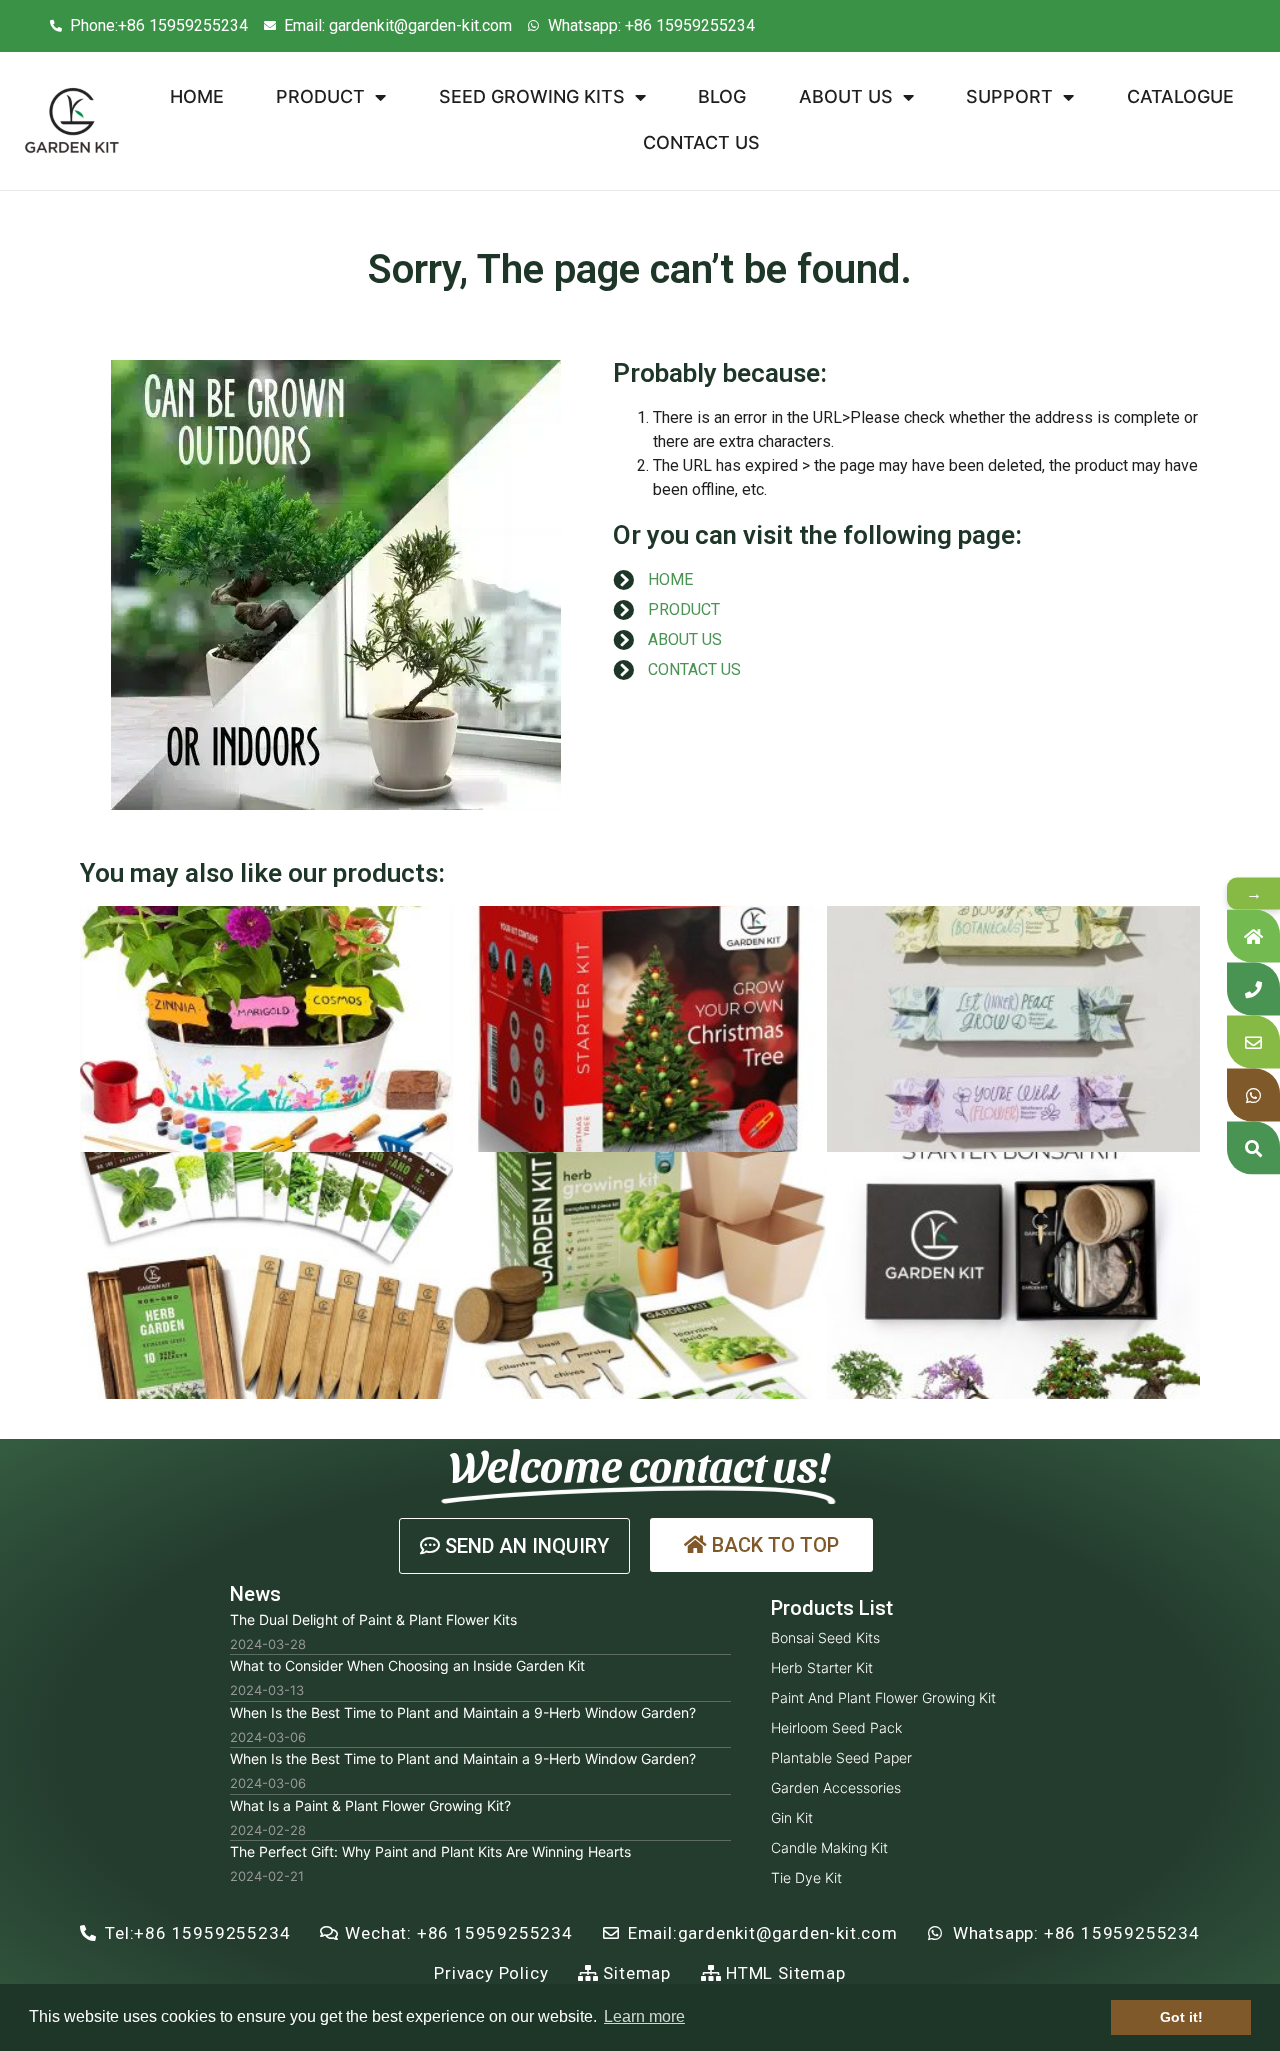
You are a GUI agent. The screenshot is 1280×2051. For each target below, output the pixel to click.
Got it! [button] (1181, 2017)
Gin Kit (792, 1817)
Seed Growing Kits (532, 96)
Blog (722, 96)
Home (197, 96)
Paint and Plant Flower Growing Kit (883, 1697)
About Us (846, 96)
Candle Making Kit (829, 1847)
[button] (514, 1546)
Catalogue (1180, 96)
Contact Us (701, 142)
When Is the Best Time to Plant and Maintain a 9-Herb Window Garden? (463, 1712)
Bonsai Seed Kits (825, 1637)
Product (320, 96)
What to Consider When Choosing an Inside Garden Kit (407, 1665)
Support (1009, 96)
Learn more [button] (644, 2016)
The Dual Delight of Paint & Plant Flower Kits (373, 1619)
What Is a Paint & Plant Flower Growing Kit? (370, 1805)
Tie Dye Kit (806, 1877)
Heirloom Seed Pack (836, 1727)
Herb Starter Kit (822, 1667)
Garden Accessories (836, 1787)
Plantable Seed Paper (841, 1757)
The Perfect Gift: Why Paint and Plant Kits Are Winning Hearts (430, 1851)
